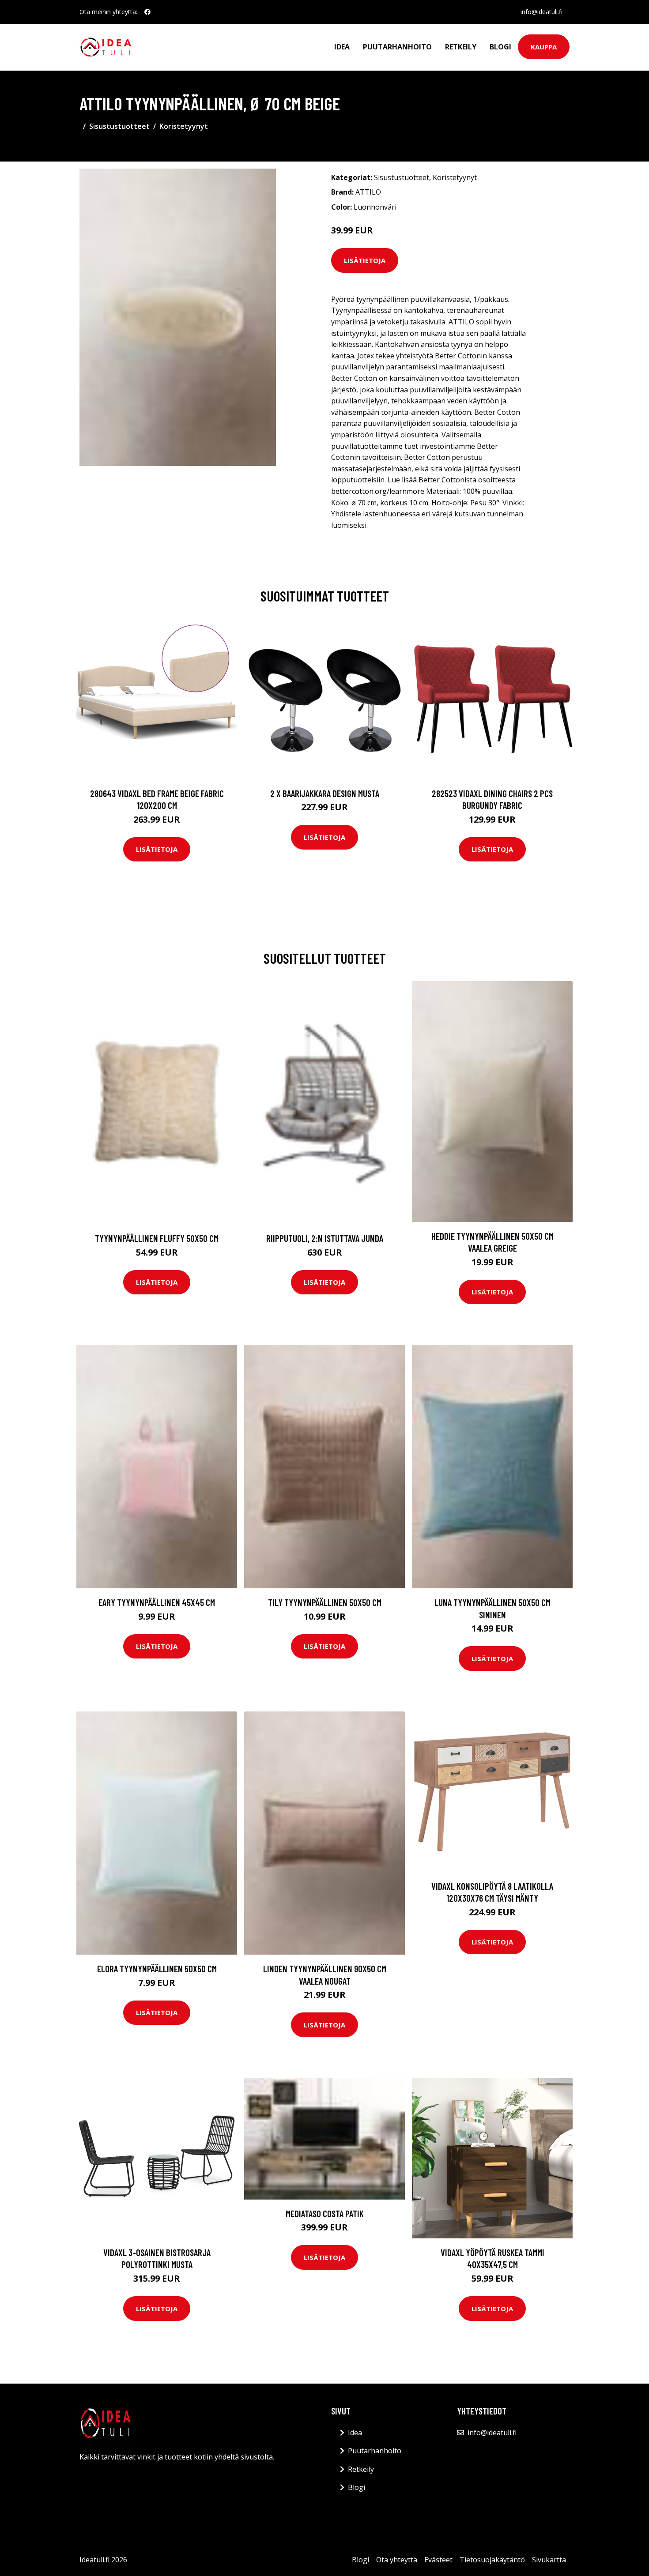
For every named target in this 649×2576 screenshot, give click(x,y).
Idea (342, 47)
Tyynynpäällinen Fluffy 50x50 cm (157, 1238)
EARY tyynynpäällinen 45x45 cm (157, 1602)
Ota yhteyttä (397, 2560)
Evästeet (438, 2560)
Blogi (500, 47)
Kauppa (544, 47)
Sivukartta (549, 2560)
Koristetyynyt (184, 126)
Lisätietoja (365, 260)
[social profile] (147, 12)
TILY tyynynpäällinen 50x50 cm (325, 1602)
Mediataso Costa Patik (325, 2213)
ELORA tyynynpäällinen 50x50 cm (157, 1969)
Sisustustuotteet (119, 126)
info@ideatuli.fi (541, 12)
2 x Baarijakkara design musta (325, 793)
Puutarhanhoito (397, 47)
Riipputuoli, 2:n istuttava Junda (325, 1238)
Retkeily (461, 47)
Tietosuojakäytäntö (492, 2560)
